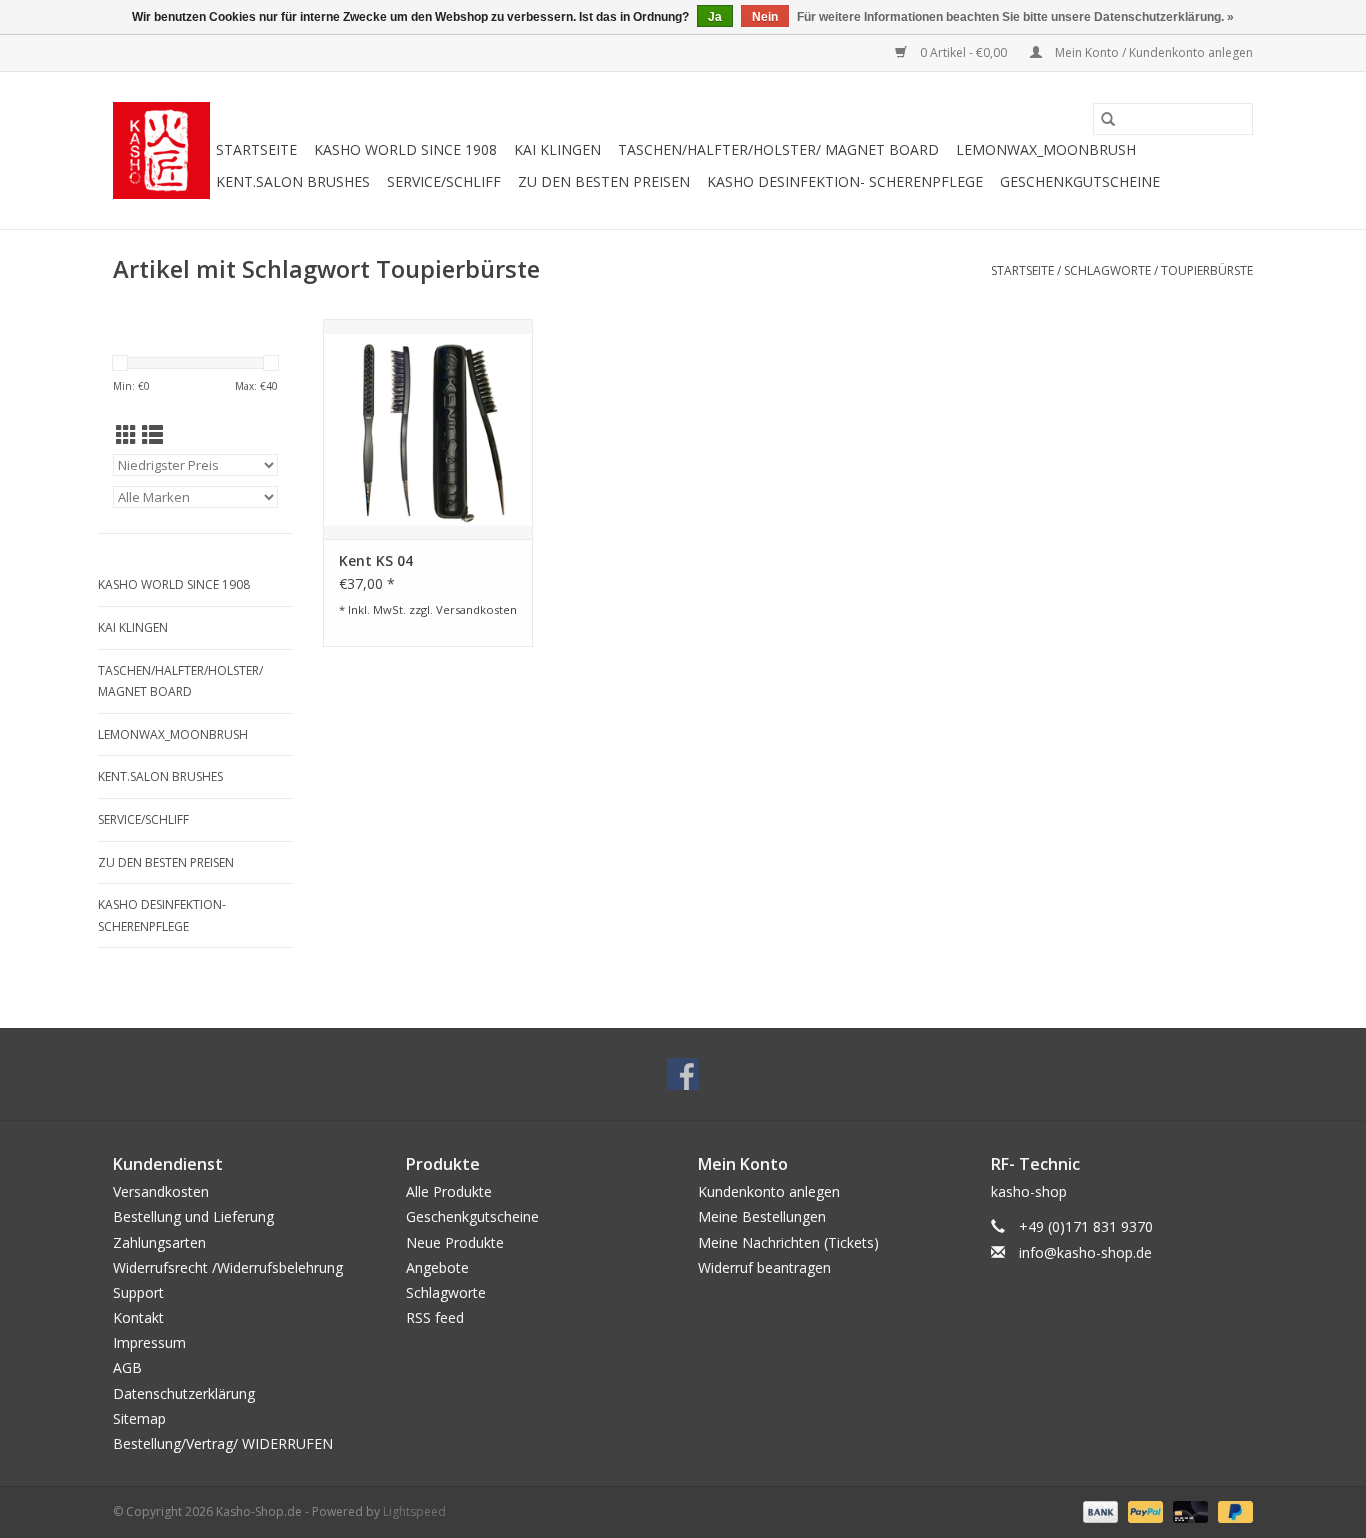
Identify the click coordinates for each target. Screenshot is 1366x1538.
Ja (715, 17)
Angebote (437, 1267)
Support (138, 1292)
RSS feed (435, 1317)
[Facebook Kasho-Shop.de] (683, 1074)
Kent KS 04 (376, 560)
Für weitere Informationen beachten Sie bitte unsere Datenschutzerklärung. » (1015, 17)
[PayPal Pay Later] (1232, 1510)
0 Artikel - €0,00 (963, 52)
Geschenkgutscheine (1080, 181)
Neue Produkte (455, 1242)
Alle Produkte (449, 1191)
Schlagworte (1107, 270)
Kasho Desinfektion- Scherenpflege (845, 181)
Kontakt (138, 1317)
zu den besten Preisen (604, 181)
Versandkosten (476, 609)
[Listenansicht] (152, 435)
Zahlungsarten (159, 1242)
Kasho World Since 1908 (405, 149)
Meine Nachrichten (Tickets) (788, 1242)
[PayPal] (1143, 1510)
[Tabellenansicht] (126, 435)
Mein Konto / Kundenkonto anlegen (1152, 52)
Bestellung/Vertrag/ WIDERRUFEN (223, 1443)
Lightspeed (414, 1511)
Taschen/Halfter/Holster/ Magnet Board (778, 149)
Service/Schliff (444, 181)
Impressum (149, 1342)
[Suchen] (1108, 119)
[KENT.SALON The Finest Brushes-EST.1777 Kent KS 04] (428, 429)
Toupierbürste (1207, 270)
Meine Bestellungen (762, 1216)
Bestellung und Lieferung (193, 1216)
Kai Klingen (557, 149)
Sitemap (139, 1418)
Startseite (256, 149)
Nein (765, 17)
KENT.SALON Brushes (293, 181)
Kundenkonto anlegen (769, 1191)
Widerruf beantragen (764, 1267)
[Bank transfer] (1098, 1510)
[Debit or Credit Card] (1188, 1510)
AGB (127, 1367)
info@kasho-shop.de (1085, 1252)
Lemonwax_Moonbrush (1046, 149)
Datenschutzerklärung (184, 1393)
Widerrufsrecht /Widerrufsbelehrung (228, 1267)
